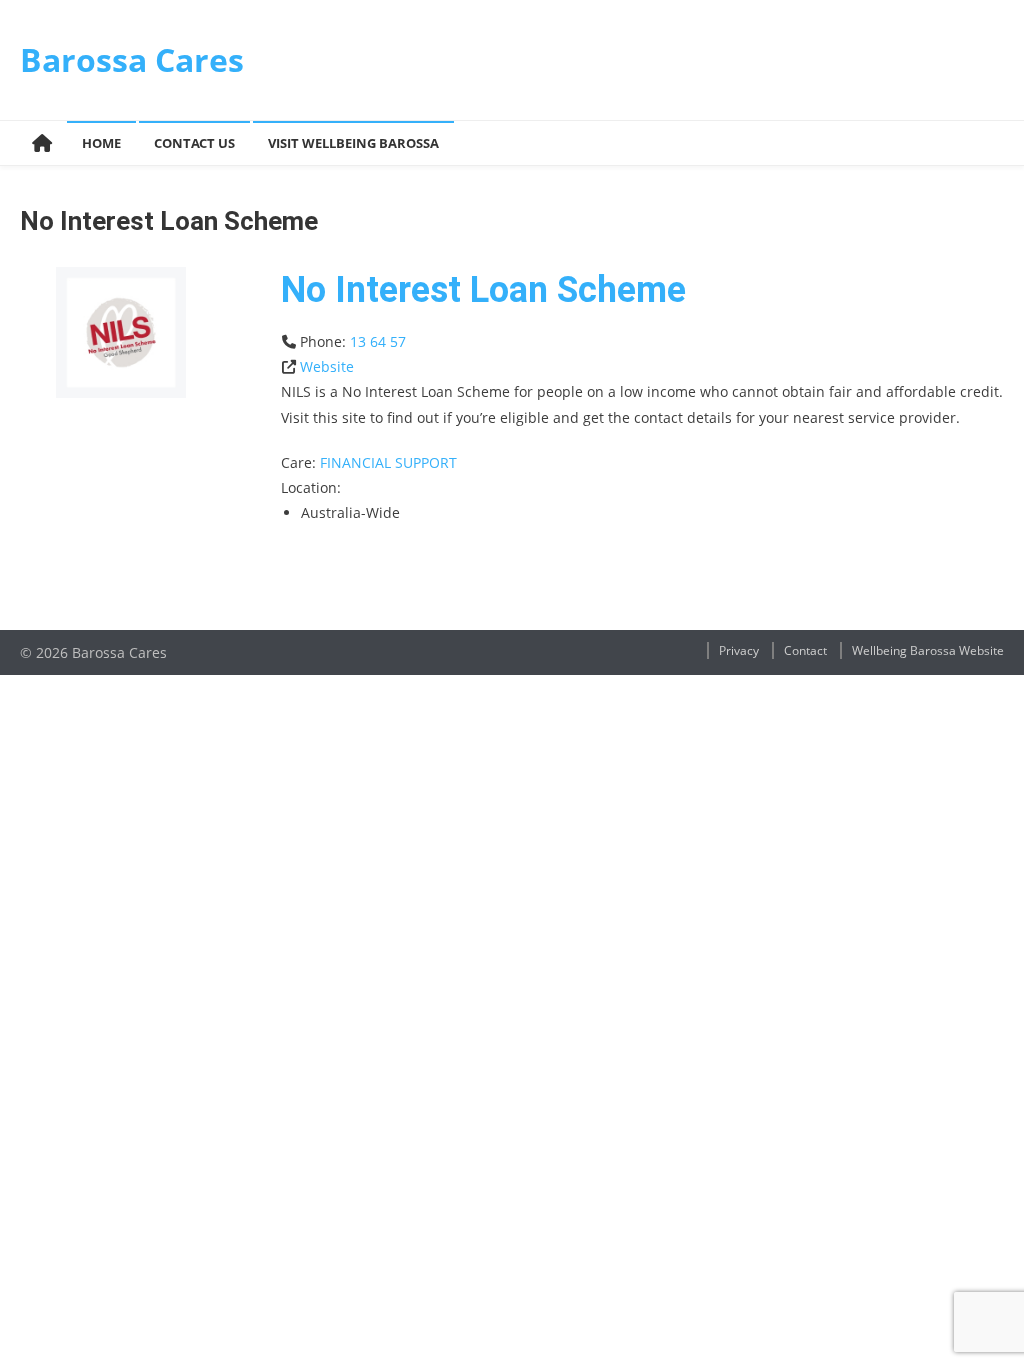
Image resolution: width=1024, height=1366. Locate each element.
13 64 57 (378, 341)
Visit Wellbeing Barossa (353, 143)
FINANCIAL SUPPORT (388, 462)
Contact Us (194, 143)
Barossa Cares (132, 59)
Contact (805, 650)
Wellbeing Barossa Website (928, 650)
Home (101, 143)
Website (327, 366)
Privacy (739, 650)
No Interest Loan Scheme (483, 290)
